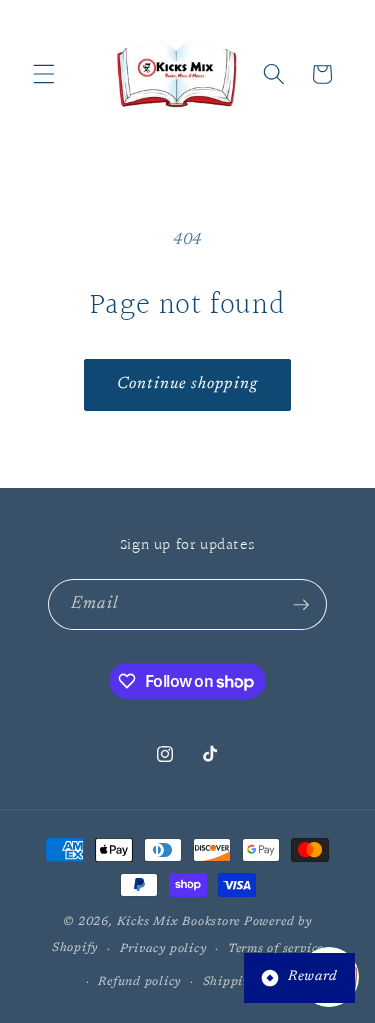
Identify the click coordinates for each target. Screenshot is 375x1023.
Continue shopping (187, 384)
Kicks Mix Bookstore (179, 922)
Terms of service (275, 949)
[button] (44, 74)
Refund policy (139, 982)
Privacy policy (163, 949)
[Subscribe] (301, 605)
